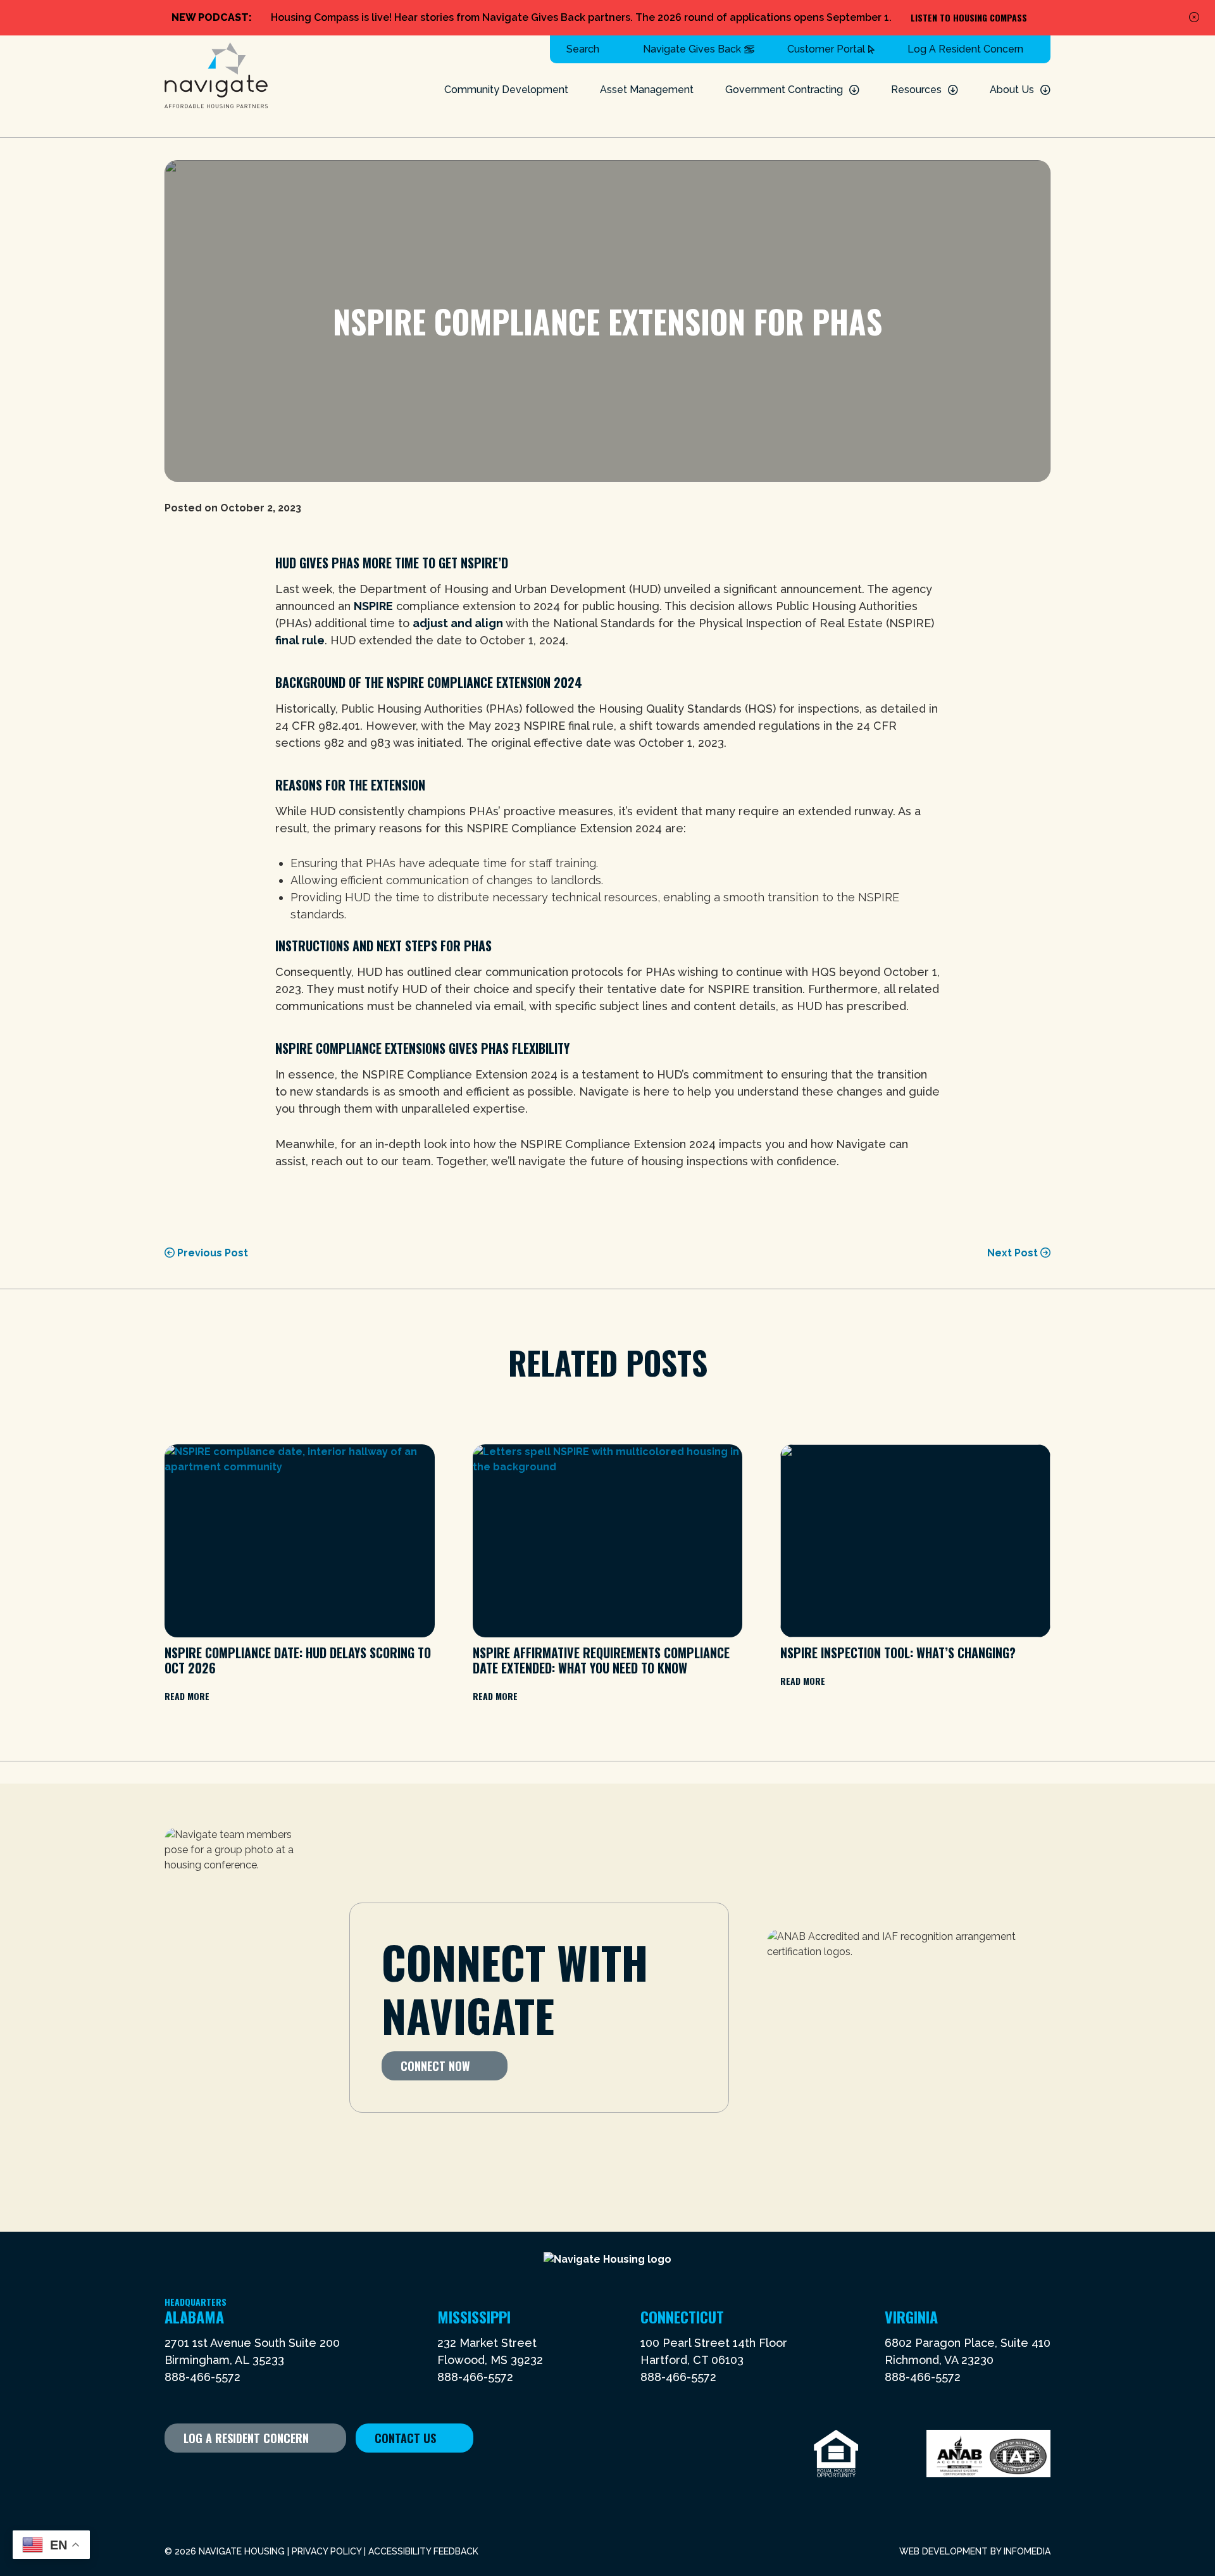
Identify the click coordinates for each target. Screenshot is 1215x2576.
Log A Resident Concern (965, 49)
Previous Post (211, 1253)
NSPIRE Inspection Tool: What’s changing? (898, 1653)
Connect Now (435, 2066)
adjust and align (458, 623)
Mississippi (474, 2317)
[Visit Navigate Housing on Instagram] (277, 2476)
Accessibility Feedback (423, 2551)
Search (583, 49)
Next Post (1014, 1253)
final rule (300, 640)
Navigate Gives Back (692, 49)
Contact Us (405, 2438)
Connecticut (682, 2317)
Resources (916, 90)
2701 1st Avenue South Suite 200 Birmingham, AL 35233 (252, 2351)
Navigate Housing (216, 76)
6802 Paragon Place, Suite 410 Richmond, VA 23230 (968, 2351)
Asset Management (647, 90)
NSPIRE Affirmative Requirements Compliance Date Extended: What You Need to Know (601, 1660)
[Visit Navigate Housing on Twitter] (197, 2476)
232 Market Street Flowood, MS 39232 (490, 2351)
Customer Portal (826, 49)
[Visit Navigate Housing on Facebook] (171, 2476)
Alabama (196, 2317)
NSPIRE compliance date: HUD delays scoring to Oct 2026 (298, 1660)
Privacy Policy (327, 2551)
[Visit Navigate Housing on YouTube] (224, 2476)
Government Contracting (784, 90)
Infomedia (1027, 2551)
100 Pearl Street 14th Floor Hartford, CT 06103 (714, 2351)
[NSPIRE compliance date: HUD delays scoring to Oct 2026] (300, 1541)
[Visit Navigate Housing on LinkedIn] (250, 2476)
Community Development (506, 90)
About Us (1012, 90)
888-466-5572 (202, 2377)
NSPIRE (373, 606)
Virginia (911, 2317)
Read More (187, 1696)
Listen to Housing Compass (969, 17)
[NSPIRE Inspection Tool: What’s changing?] (915, 1541)
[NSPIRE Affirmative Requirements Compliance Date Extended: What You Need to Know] (608, 1541)
